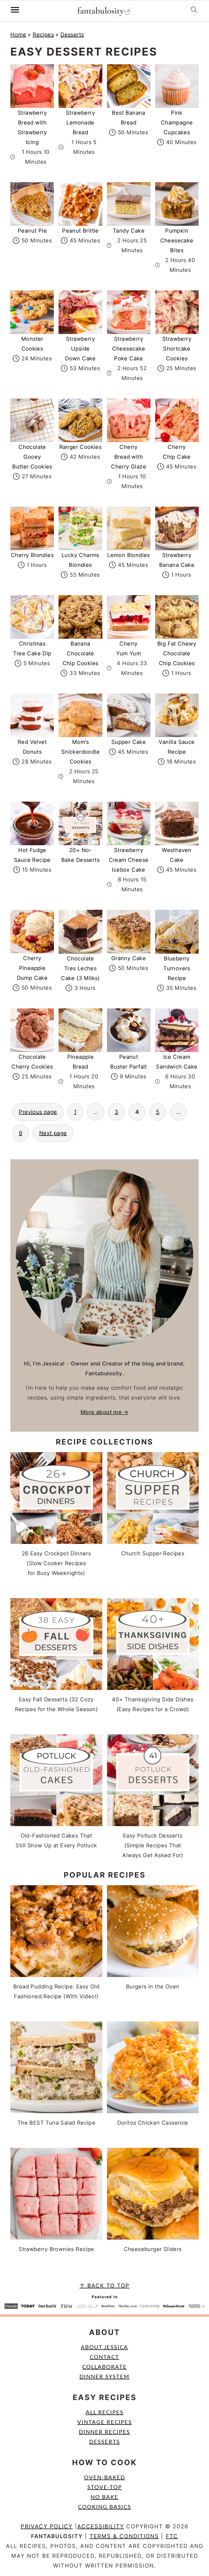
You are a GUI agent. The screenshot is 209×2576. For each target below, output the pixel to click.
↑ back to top (104, 2286)
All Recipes (105, 2413)
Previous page (38, 1112)
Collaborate (104, 2367)
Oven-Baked (105, 2478)
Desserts (72, 35)
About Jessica (104, 2347)
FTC (172, 2536)
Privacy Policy (47, 2526)
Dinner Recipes (104, 2432)
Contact (104, 2357)
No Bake (104, 2497)
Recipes (43, 35)
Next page (53, 1133)
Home (18, 35)
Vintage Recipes (105, 2422)
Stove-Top (105, 2487)
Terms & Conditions (124, 2536)
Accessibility (101, 2526)
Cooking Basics (105, 2507)
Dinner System (104, 2377)
